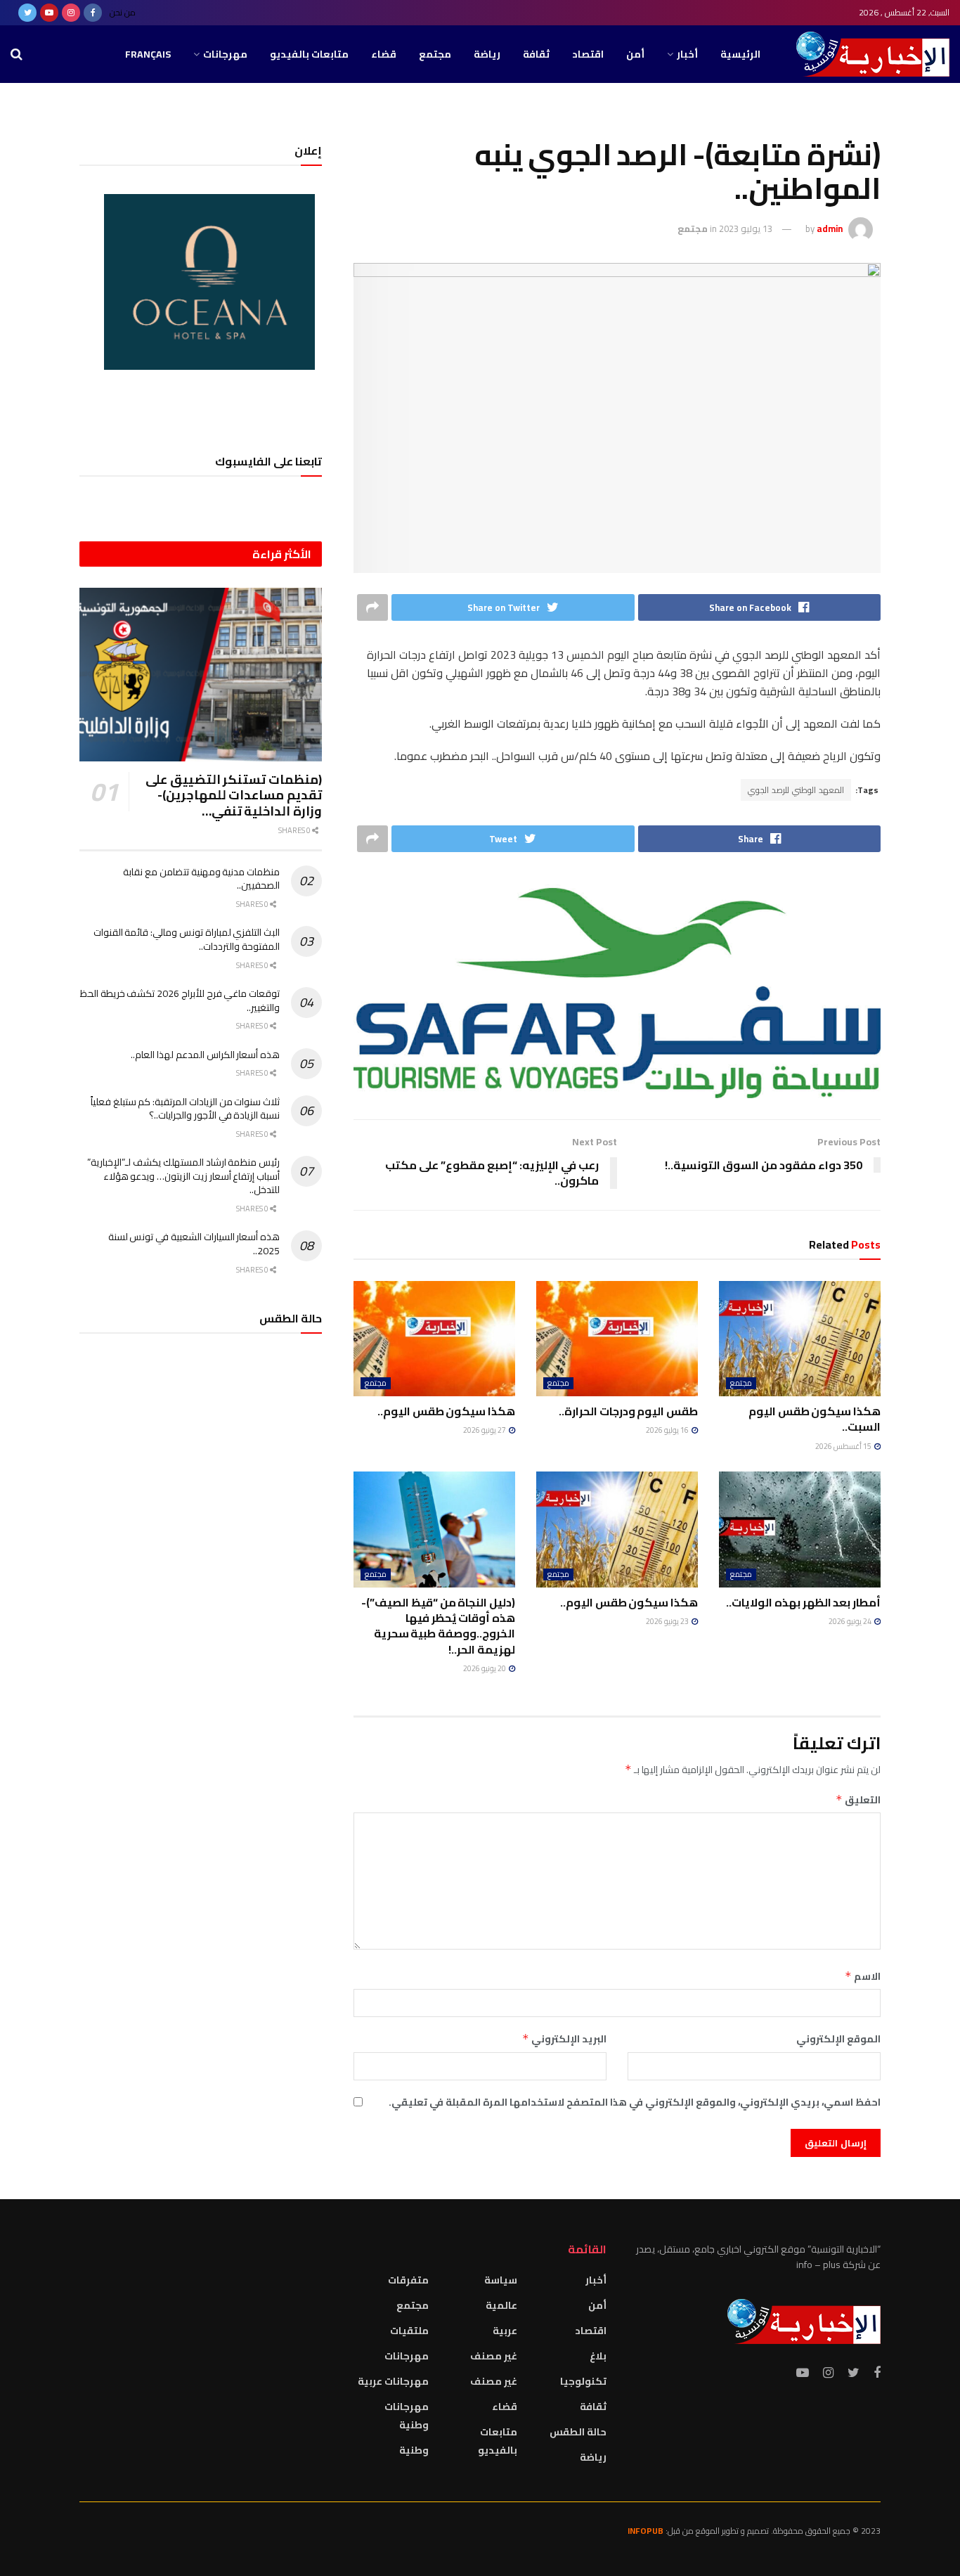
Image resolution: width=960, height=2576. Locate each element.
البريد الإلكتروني (564, 2039)
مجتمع (435, 54)
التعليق (858, 1800)
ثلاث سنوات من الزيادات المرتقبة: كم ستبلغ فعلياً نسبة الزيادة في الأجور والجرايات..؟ (185, 1109)
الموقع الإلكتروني (838, 2039)
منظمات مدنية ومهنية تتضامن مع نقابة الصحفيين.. (201, 879)
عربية (505, 2331)
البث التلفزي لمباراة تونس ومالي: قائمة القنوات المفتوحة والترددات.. (187, 939)
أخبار (687, 54)
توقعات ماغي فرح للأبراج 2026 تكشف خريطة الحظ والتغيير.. (180, 1000)
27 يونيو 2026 (485, 1430)
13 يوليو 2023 (746, 228)
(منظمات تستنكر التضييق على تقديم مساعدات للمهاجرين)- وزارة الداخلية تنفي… (234, 795)
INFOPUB (646, 2531)
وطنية (414, 2450)
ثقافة (536, 54)
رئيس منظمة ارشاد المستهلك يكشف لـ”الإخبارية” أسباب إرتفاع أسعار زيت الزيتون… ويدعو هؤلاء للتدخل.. (183, 1176)
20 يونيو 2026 (485, 1668)
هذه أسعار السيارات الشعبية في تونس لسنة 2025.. (194, 1244)
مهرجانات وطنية (407, 2416)
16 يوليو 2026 (668, 1430)
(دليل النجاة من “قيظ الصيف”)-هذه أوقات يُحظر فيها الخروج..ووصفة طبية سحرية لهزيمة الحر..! (438, 1626)
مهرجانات (225, 54)
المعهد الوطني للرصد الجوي (796, 790)
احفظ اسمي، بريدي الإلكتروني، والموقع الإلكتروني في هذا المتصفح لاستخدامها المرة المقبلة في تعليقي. (635, 2102)
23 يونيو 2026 (668, 1621)
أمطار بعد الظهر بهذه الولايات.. (803, 1602)
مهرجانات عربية (393, 2381)
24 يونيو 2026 (851, 1621)
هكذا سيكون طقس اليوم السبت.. (815, 1419)
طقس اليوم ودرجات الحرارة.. (628, 1411)
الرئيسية (740, 54)
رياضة (487, 54)
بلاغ (598, 2356)
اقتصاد (588, 54)
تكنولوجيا (583, 2381)
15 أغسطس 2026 (844, 1446)
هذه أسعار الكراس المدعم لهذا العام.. (205, 1055)
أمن (635, 54)
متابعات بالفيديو (309, 54)
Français (148, 54)
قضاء (384, 54)
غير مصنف (494, 2356)
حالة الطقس (578, 2432)
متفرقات (408, 2280)
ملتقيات (409, 2331)
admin (830, 228)
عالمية (501, 2305)
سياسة (501, 2280)
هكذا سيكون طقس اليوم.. (446, 1411)
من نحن (123, 12)
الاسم (863, 1976)
